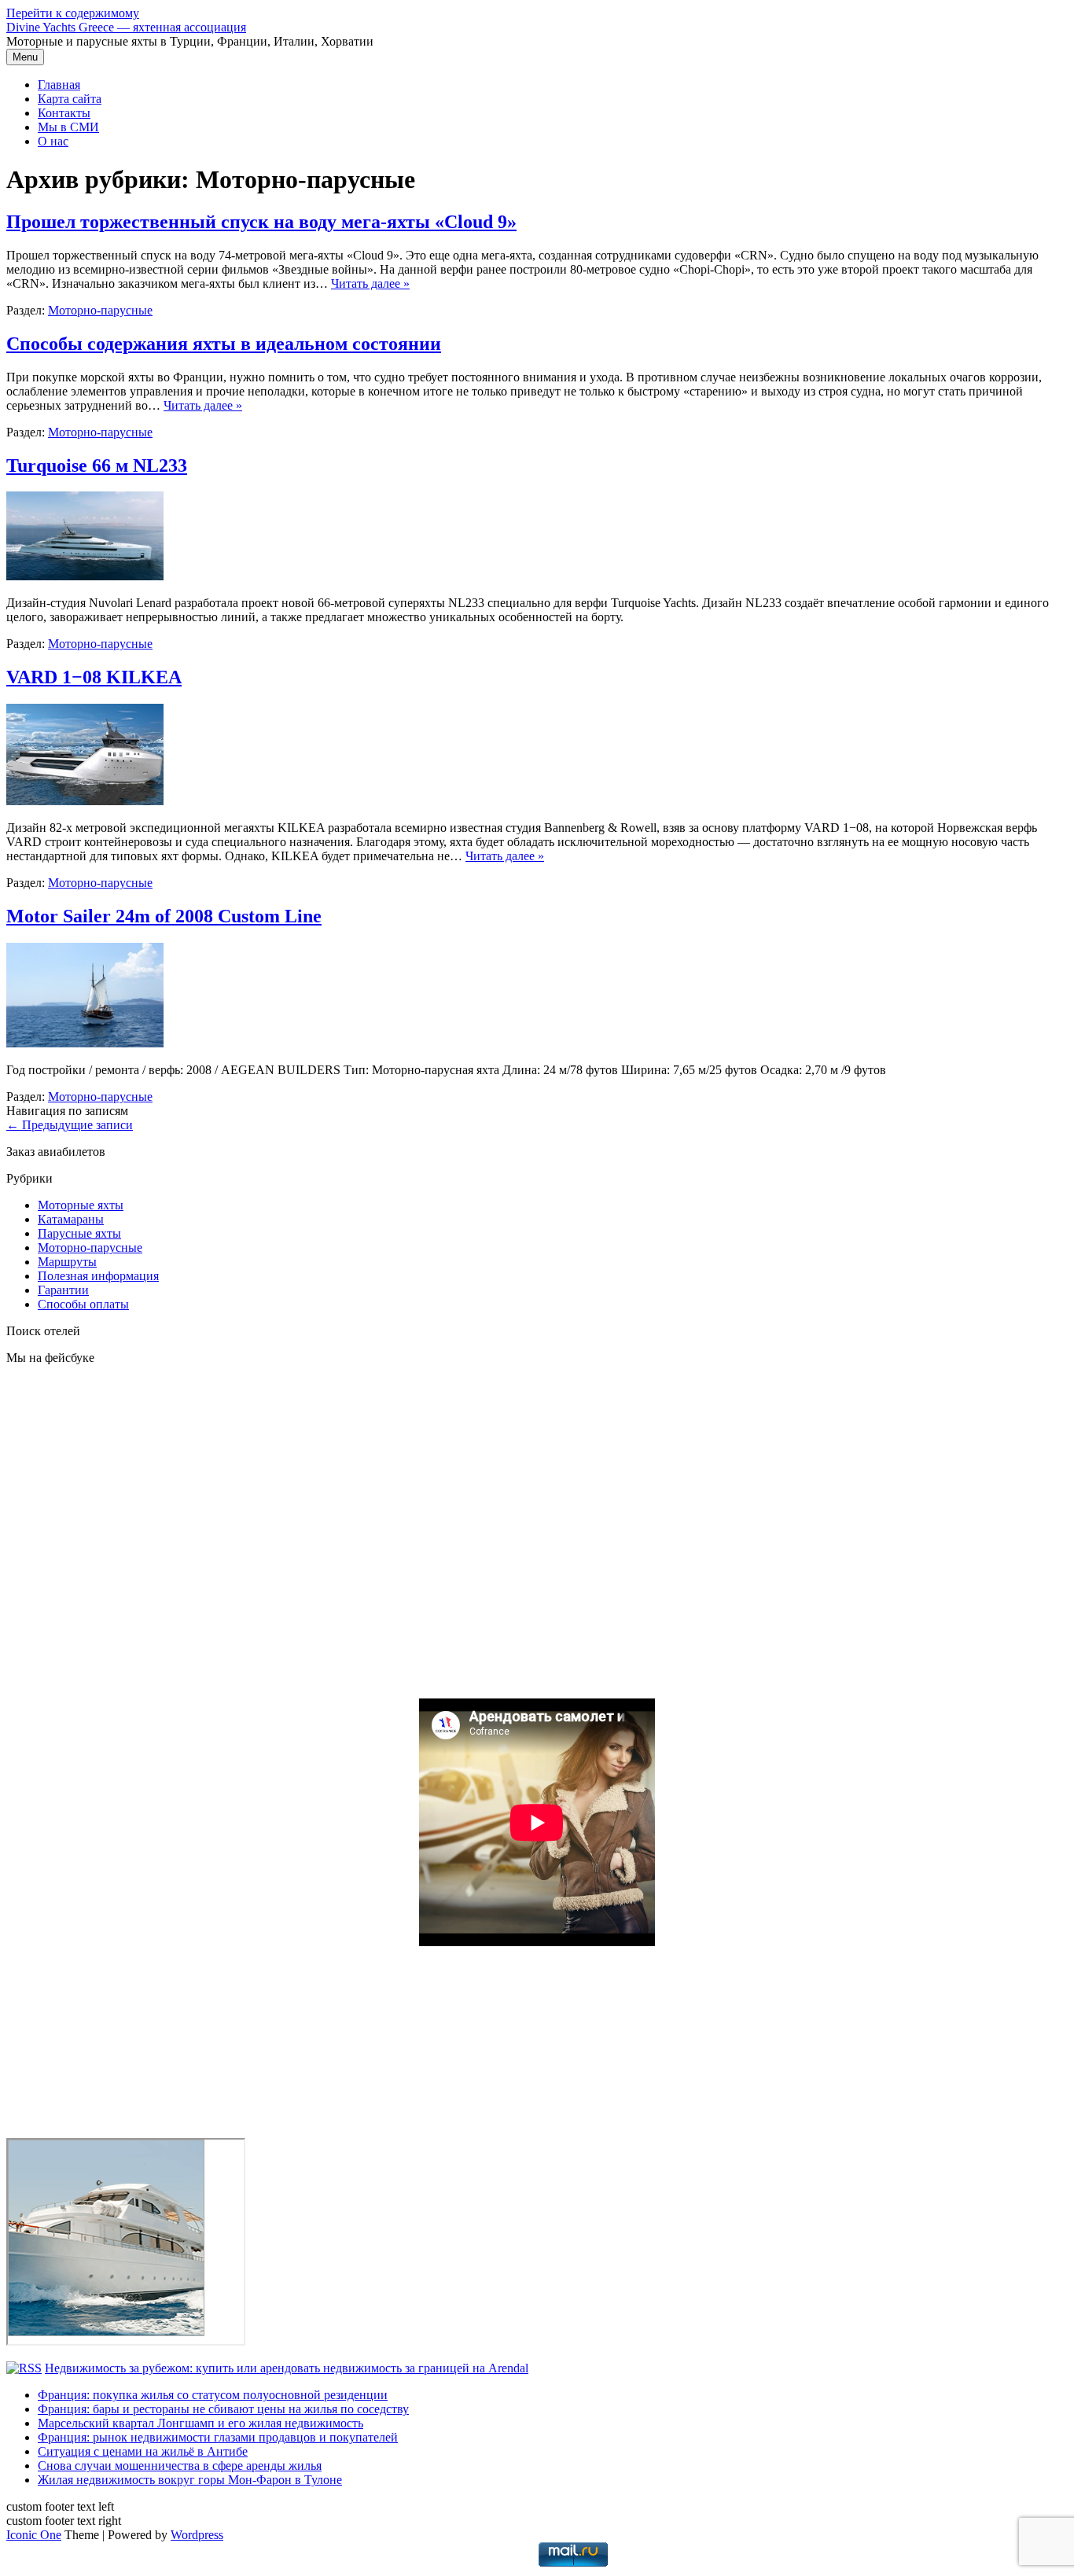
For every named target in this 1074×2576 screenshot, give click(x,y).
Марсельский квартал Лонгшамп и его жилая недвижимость (200, 2423)
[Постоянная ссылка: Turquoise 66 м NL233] (85, 576)
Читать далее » (370, 283)
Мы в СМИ (68, 127)
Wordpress (197, 2535)
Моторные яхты (81, 1205)
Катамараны (71, 1219)
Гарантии (63, 1290)
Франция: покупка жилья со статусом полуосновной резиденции (213, 2395)
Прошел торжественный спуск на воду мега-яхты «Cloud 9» (261, 222)
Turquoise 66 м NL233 (97, 466)
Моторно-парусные (100, 310)
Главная (59, 85)
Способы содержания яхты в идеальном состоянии (224, 344)
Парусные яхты (79, 1233)
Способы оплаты (83, 1304)
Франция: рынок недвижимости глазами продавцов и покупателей (218, 2437)
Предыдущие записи (70, 1125)
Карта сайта (70, 99)
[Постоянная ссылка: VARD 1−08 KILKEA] (85, 801)
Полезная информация (98, 1276)
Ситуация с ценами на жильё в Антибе (143, 2451)
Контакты (64, 113)
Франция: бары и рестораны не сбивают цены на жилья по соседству (223, 2409)
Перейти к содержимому (73, 13)
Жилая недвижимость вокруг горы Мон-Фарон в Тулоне (190, 2480)
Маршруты (67, 1262)
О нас (53, 141)
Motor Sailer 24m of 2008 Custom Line (164, 916)
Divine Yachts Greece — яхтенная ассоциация (126, 27)
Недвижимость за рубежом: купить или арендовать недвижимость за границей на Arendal (287, 2368)
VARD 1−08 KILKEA (94, 677)
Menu (25, 57)
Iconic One (34, 2535)
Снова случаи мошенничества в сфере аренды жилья (180, 2466)
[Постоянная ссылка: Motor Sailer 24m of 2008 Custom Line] (85, 1043)
